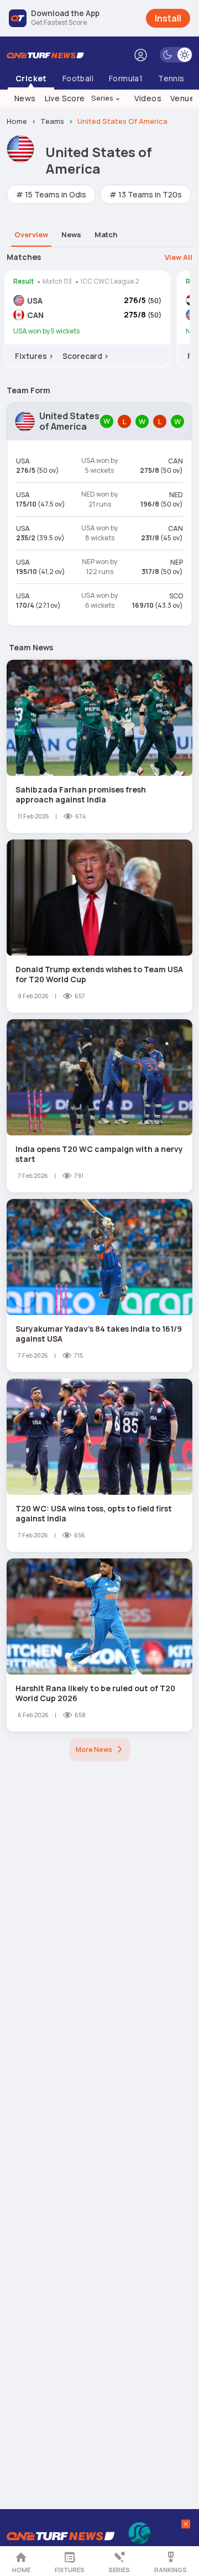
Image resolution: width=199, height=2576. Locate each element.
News (25, 98)
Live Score (65, 98)
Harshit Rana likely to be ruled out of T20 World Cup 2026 (95, 1693)
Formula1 (126, 78)
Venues (185, 98)
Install (168, 18)
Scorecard (86, 356)
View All (179, 257)
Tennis (171, 78)
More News (94, 1750)
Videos (148, 98)
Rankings (171, 2570)
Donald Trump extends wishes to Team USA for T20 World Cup (99, 974)
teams (52, 121)
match (106, 234)
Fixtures (70, 2570)
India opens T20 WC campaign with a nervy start (99, 1154)
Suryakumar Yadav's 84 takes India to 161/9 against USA (99, 1334)
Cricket (31, 78)
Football (78, 78)
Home (21, 2570)
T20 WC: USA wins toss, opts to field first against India (94, 1513)
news (71, 234)
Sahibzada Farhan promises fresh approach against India (81, 794)
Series (106, 98)
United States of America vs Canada (87, 310)
